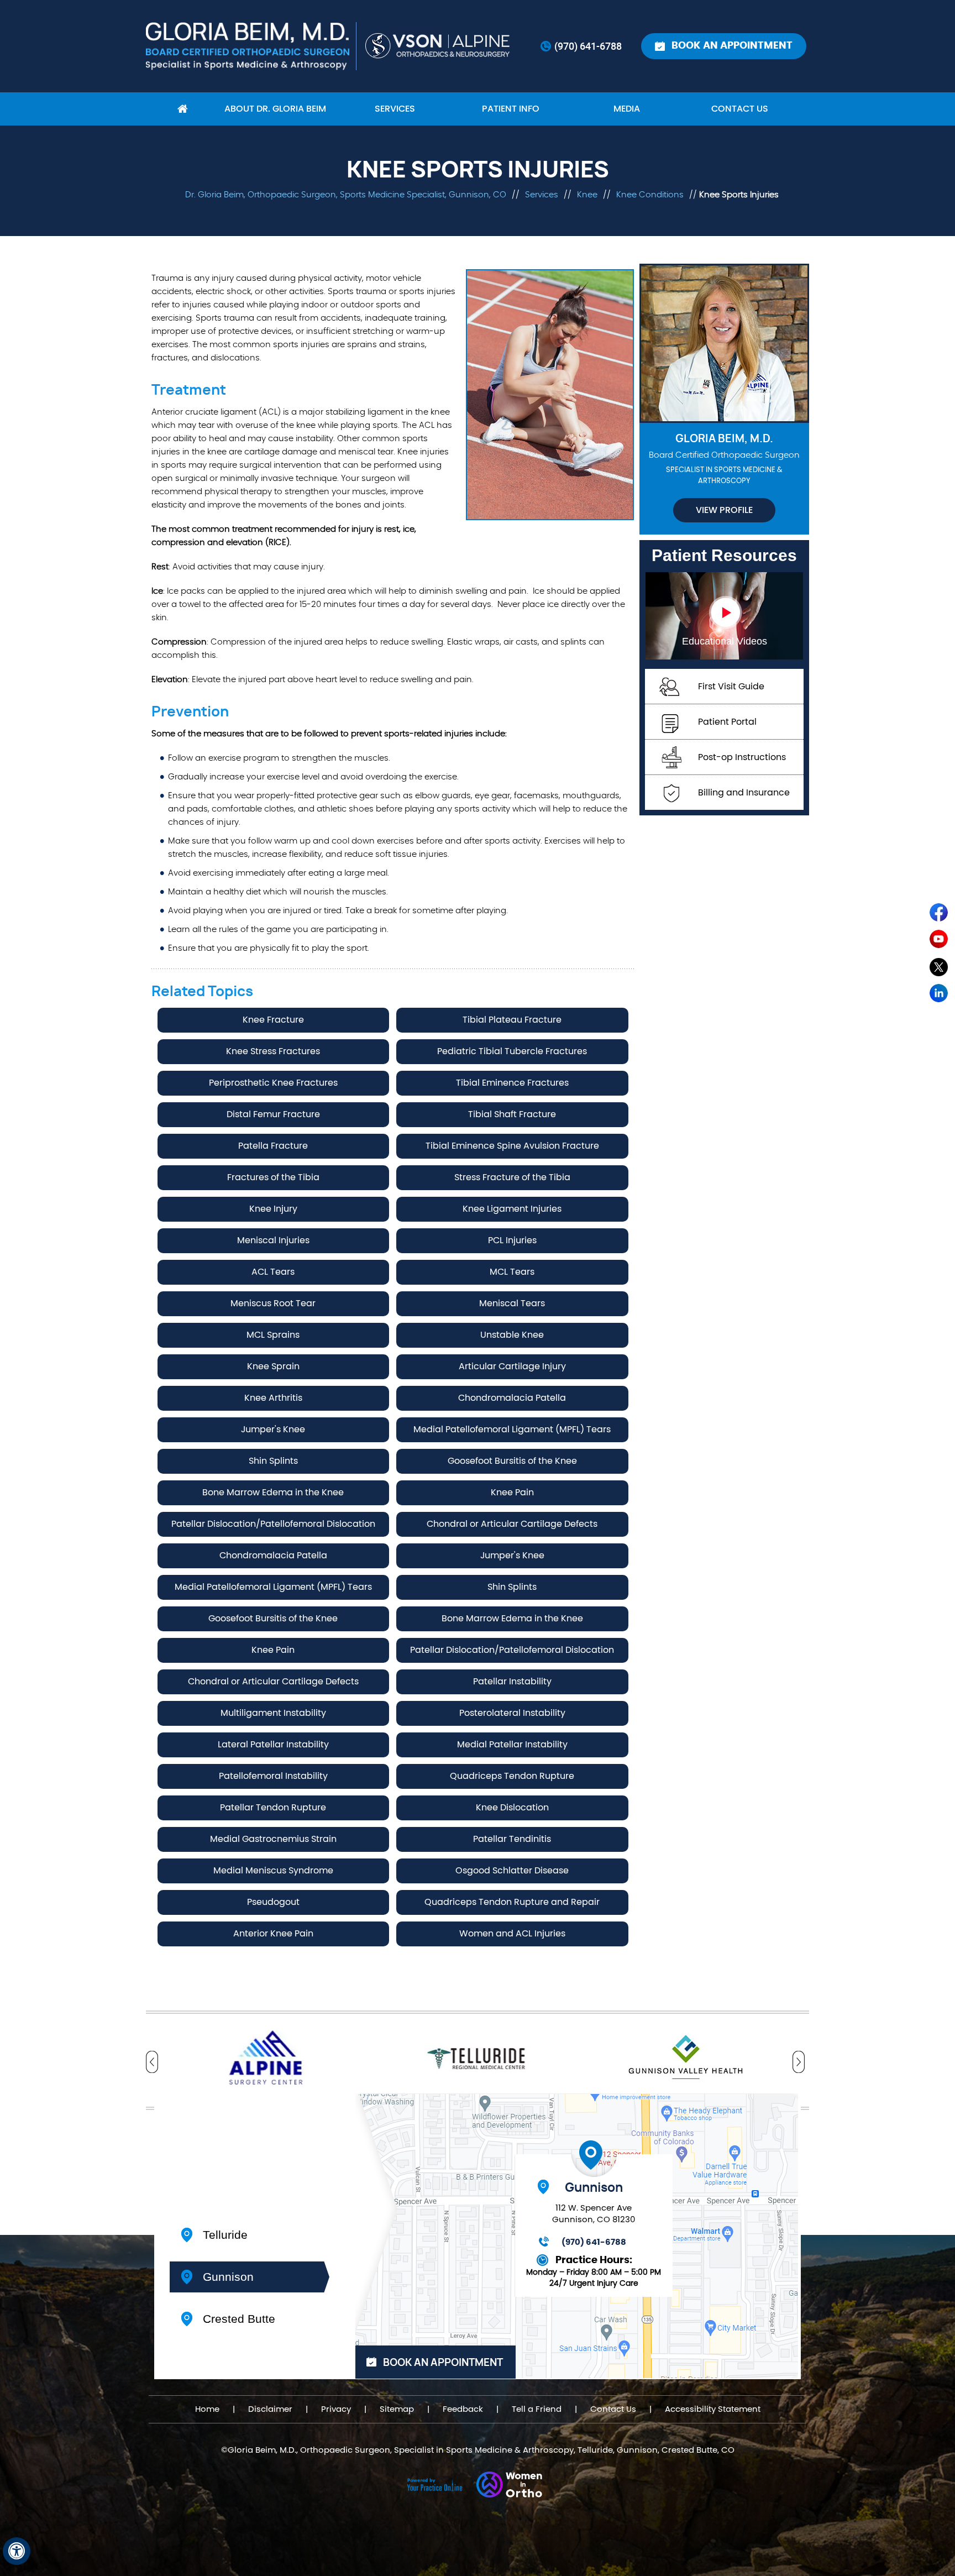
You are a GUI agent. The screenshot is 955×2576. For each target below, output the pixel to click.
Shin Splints (273, 1461)
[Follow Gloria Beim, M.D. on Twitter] (940, 969)
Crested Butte (239, 2319)
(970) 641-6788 (588, 46)
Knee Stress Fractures (273, 1051)
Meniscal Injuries (273, 1240)
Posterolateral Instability (512, 1713)
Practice (229, 2173)
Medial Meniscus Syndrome (273, 1871)
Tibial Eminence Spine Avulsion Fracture (512, 1146)
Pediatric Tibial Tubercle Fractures (512, 1051)
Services (395, 109)
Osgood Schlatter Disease (512, 1871)
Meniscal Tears (512, 1303)
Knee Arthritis (273, 1398)
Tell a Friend (537, 2409)
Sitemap (397, 2409)
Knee (588, 195)
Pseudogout (273, 1902)
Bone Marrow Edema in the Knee (273, 1493)
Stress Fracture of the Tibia (512, 1177)
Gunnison (228, 2277)
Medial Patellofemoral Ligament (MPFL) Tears (512, 1430)
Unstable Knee (512, 1335)
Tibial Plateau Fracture (512, 1020)
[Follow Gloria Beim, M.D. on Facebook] (940, 915)
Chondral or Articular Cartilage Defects (512, 1524)
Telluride (225, 2235)
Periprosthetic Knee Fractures (273, 1083)
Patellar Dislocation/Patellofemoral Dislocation (273, 1524)
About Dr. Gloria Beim (275, 109)
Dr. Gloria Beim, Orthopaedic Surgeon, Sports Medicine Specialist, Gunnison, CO (346, 195)
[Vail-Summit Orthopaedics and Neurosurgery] (439, 46)
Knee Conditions (650, 195)
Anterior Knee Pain (273, 1934)
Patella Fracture (273, 1146)
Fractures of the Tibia (273, 1177)
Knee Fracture (273, 1020)
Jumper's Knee (273, 1430)
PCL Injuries (512, 1240)
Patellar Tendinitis (512, 1839)
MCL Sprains (273, 1335)
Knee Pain (512, 1493)
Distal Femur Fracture (273, 1114)
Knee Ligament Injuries (512, 1209)
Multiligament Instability (273, 1713)
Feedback (463, 2409)
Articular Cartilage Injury (512, 1366)
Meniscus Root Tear (273, 1303)
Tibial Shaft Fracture (512, 1114)
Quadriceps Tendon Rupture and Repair (512, 1902)
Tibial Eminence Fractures (512, 1083)
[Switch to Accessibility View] (17, 2551)
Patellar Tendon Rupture (273, 1808)
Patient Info (511, 109)
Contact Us (740, 109)
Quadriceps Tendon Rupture (512, 1776)
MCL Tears (512, 1272)
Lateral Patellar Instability (273, 1745)
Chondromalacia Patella (512, 1398)
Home (182, 109)
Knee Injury (273, 1209)
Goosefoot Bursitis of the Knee (512, 1461)
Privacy (336, 2409)
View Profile (724, 510)
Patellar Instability (512, 1682)
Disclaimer (270, 2409)
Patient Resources (724, 555)
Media (627, 109)
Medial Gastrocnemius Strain (273, 1839)
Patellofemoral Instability (273, 1776)
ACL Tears (273, 1272)
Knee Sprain (273, 1366)
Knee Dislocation (512, 1808)
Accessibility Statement (713, 2409)
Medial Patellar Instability (512, 1745)
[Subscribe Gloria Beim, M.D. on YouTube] (940, 942)
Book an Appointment (732, 46)
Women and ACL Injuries (512, 1934)
